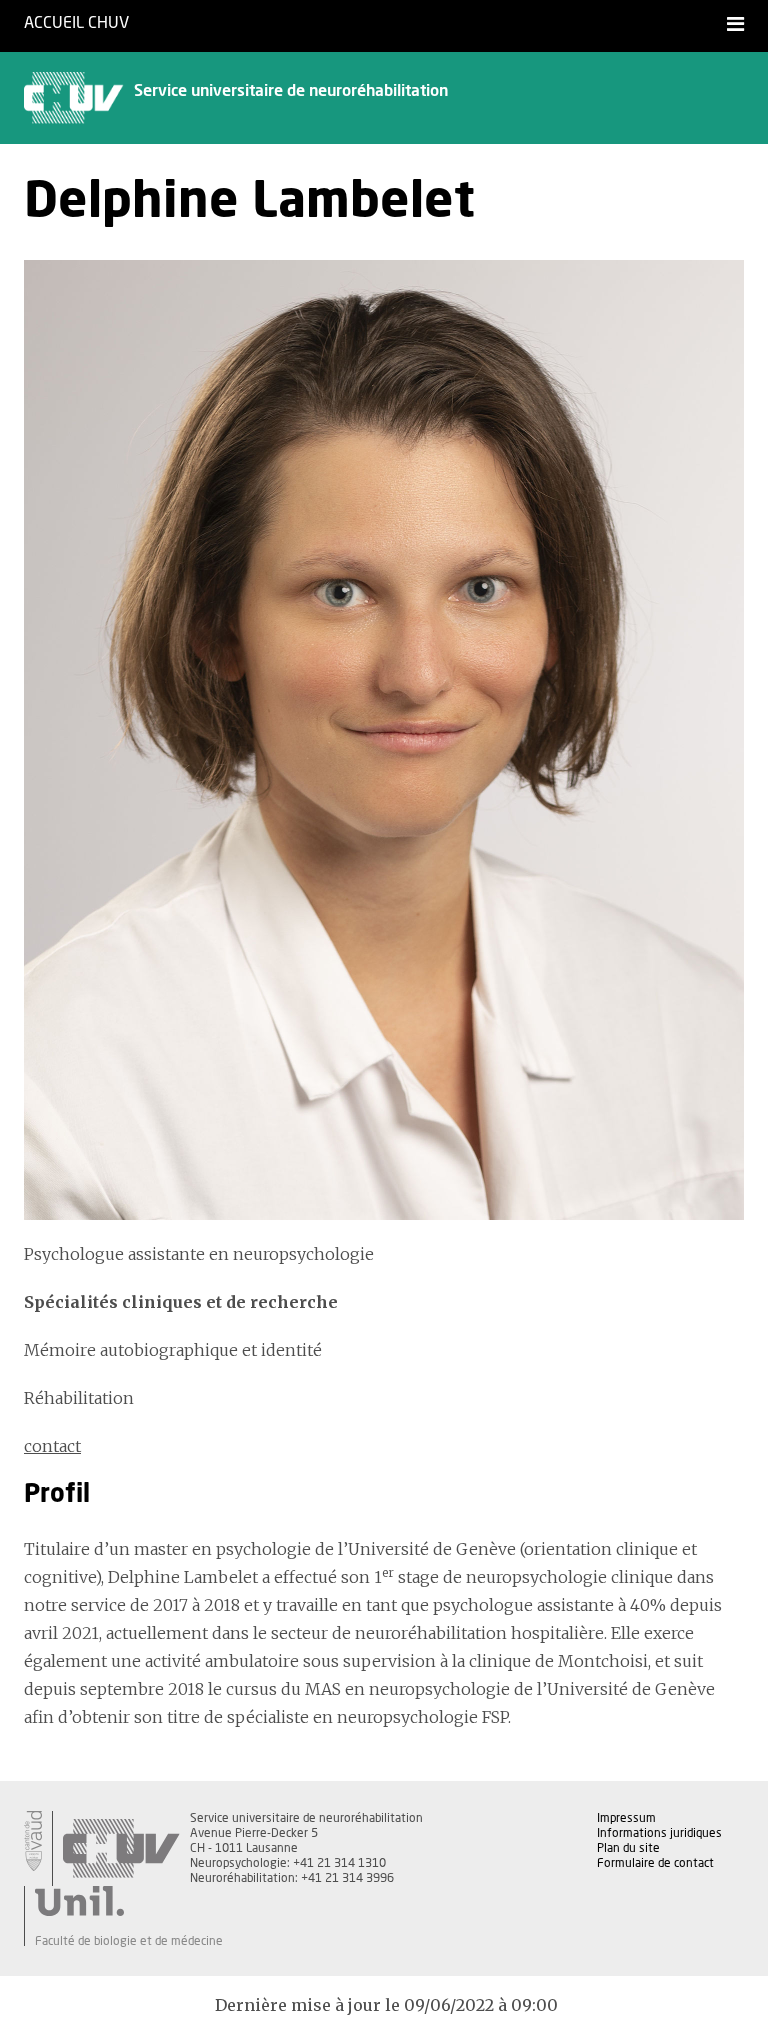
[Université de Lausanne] (129, 1901)
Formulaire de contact (655, 1863)
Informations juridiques (659, 1833)
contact (52, 1446)
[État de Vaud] (33, 1841)
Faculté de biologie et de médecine (129, 1941)
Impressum (626, 1818)
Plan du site (628, 1848)
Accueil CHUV (76, 23)
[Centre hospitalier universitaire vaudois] (121, 1848)
